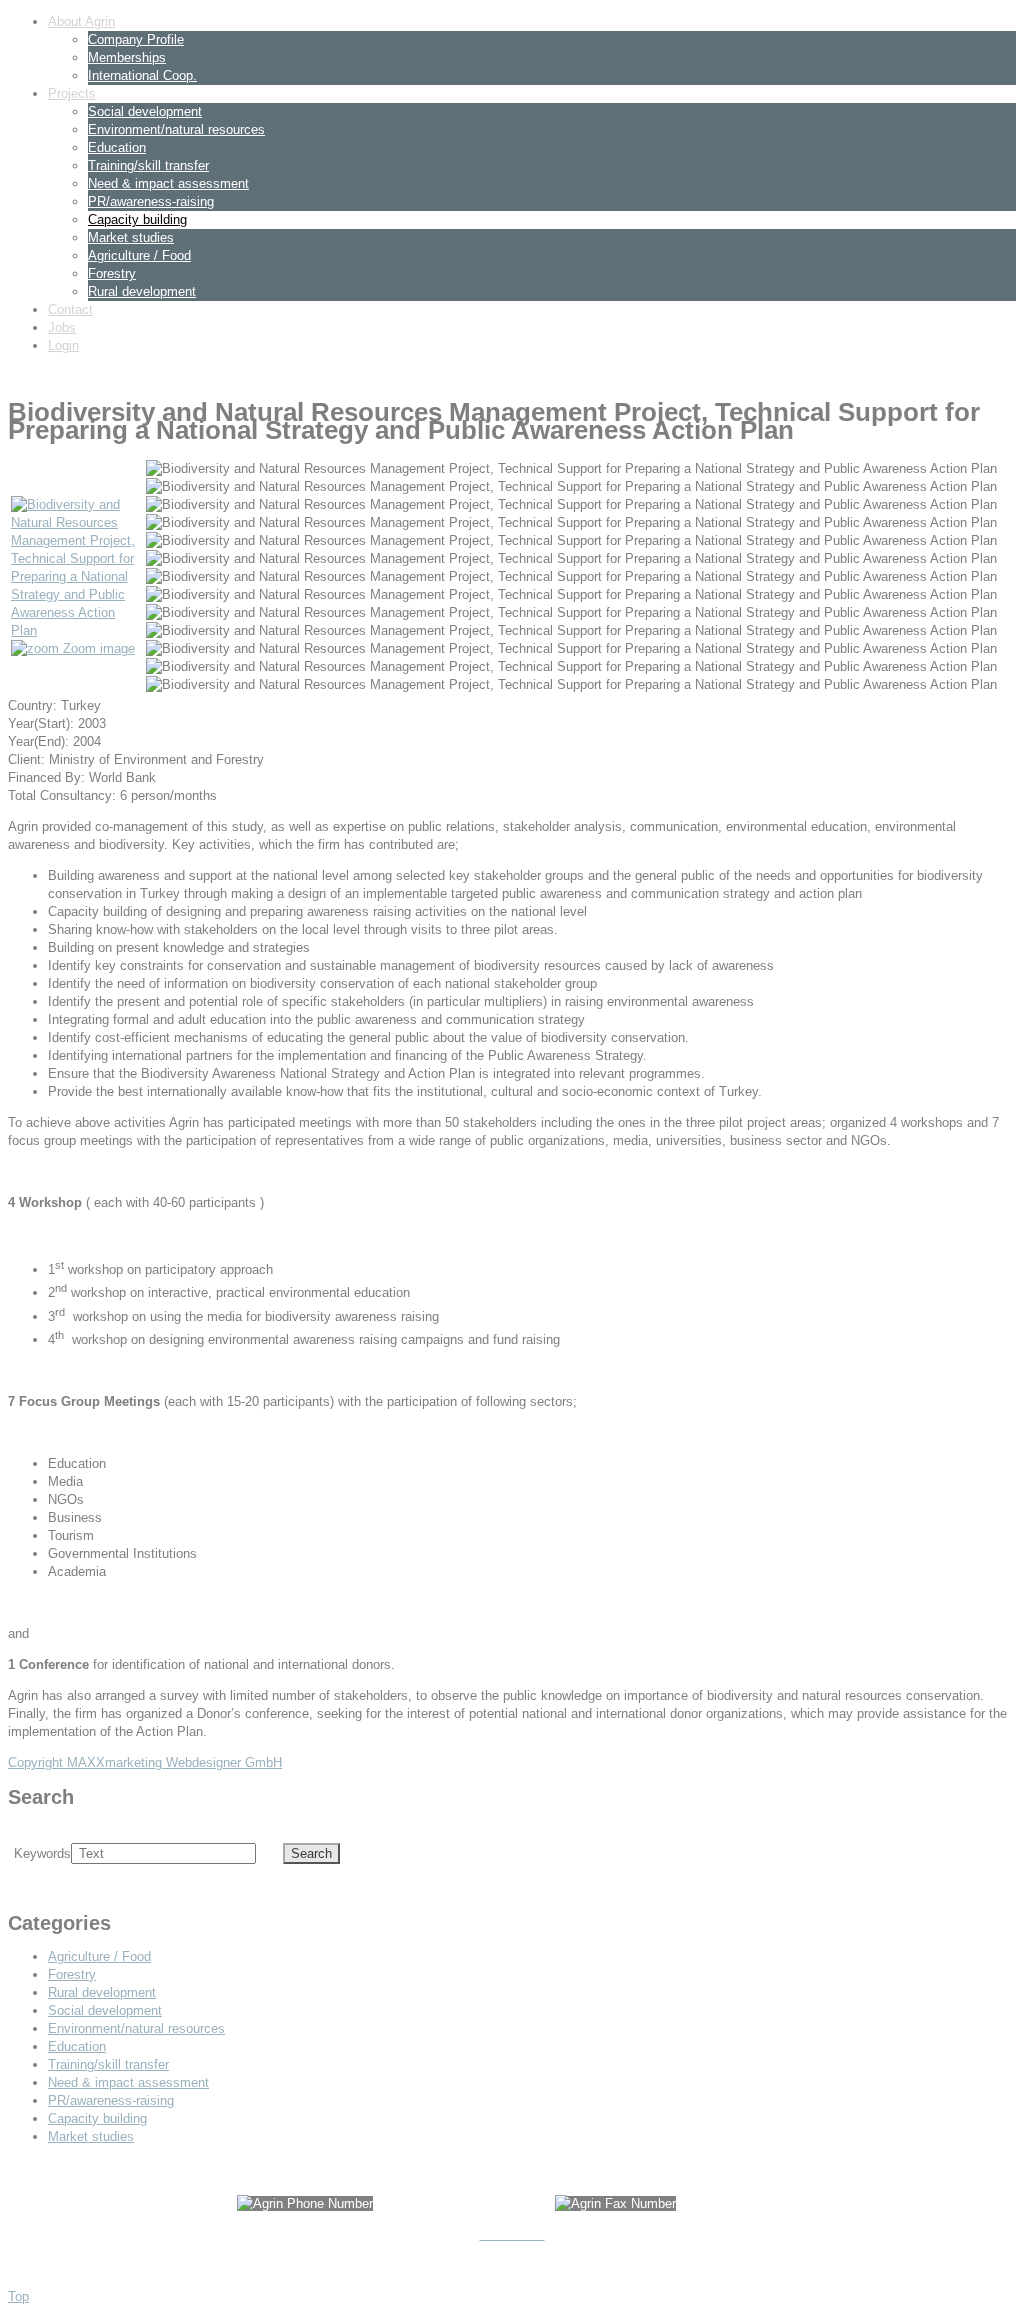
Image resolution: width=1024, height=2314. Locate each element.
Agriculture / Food (139, 255)
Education (117, 147)
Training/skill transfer (148, 165)
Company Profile (136, 39)
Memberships (127, 57)
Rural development (142, 291)
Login (63, 345)
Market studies (131, 237)
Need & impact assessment (168, 183)
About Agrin (81, 21)
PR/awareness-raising (151, 201)
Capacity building (137, 219)
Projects (72, 93)
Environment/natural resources (176, 129)
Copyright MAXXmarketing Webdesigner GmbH (145, 1762)
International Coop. (142, 75)
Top (18, 2296)
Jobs (62, 327)
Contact (70, 309)
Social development (145, 111)
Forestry (112, 273)
